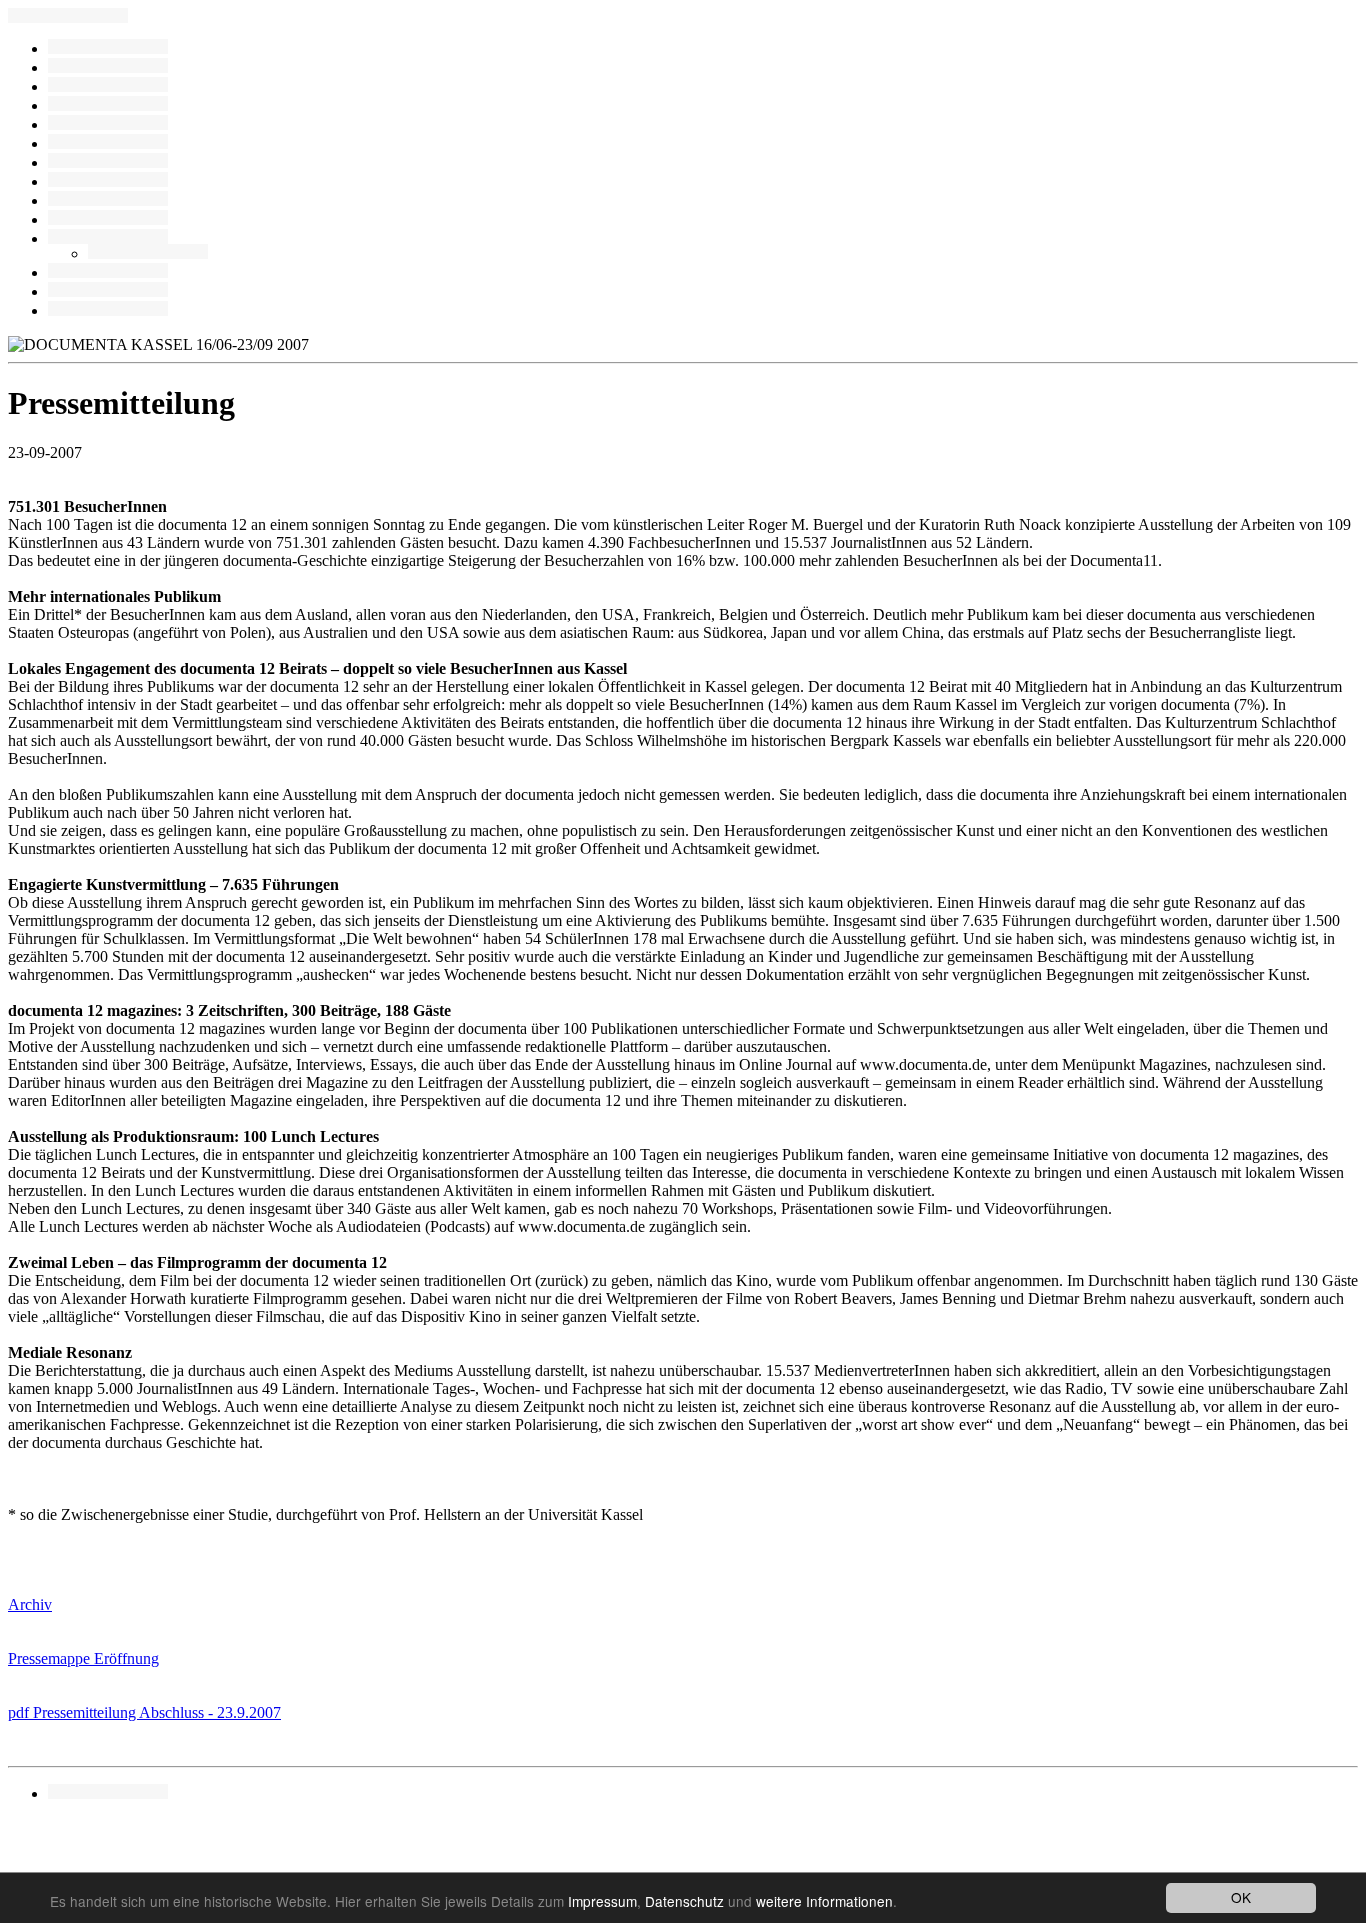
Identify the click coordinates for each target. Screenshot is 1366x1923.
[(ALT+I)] (108, 219)
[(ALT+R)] (108, 48)
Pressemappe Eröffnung (83, 1658)
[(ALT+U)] (108, 1793)
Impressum (602, 1901)
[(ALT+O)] (108, 272)
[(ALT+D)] (108, 162)
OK (1241, 1897)
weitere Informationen (824, 1901)
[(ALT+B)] (108, 67)
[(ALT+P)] (108, 238)
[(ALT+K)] (108, 200)
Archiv (30, 1604)
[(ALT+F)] (108, 181)
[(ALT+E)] (108, 124)
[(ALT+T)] (108, 291)
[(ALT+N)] (108, 310)
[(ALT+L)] (108, 105)
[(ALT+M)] (108, 143)
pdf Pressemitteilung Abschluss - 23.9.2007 (144, 1712)
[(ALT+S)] (148, 253)
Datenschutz (684, 1901)
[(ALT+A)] (108, 86)
